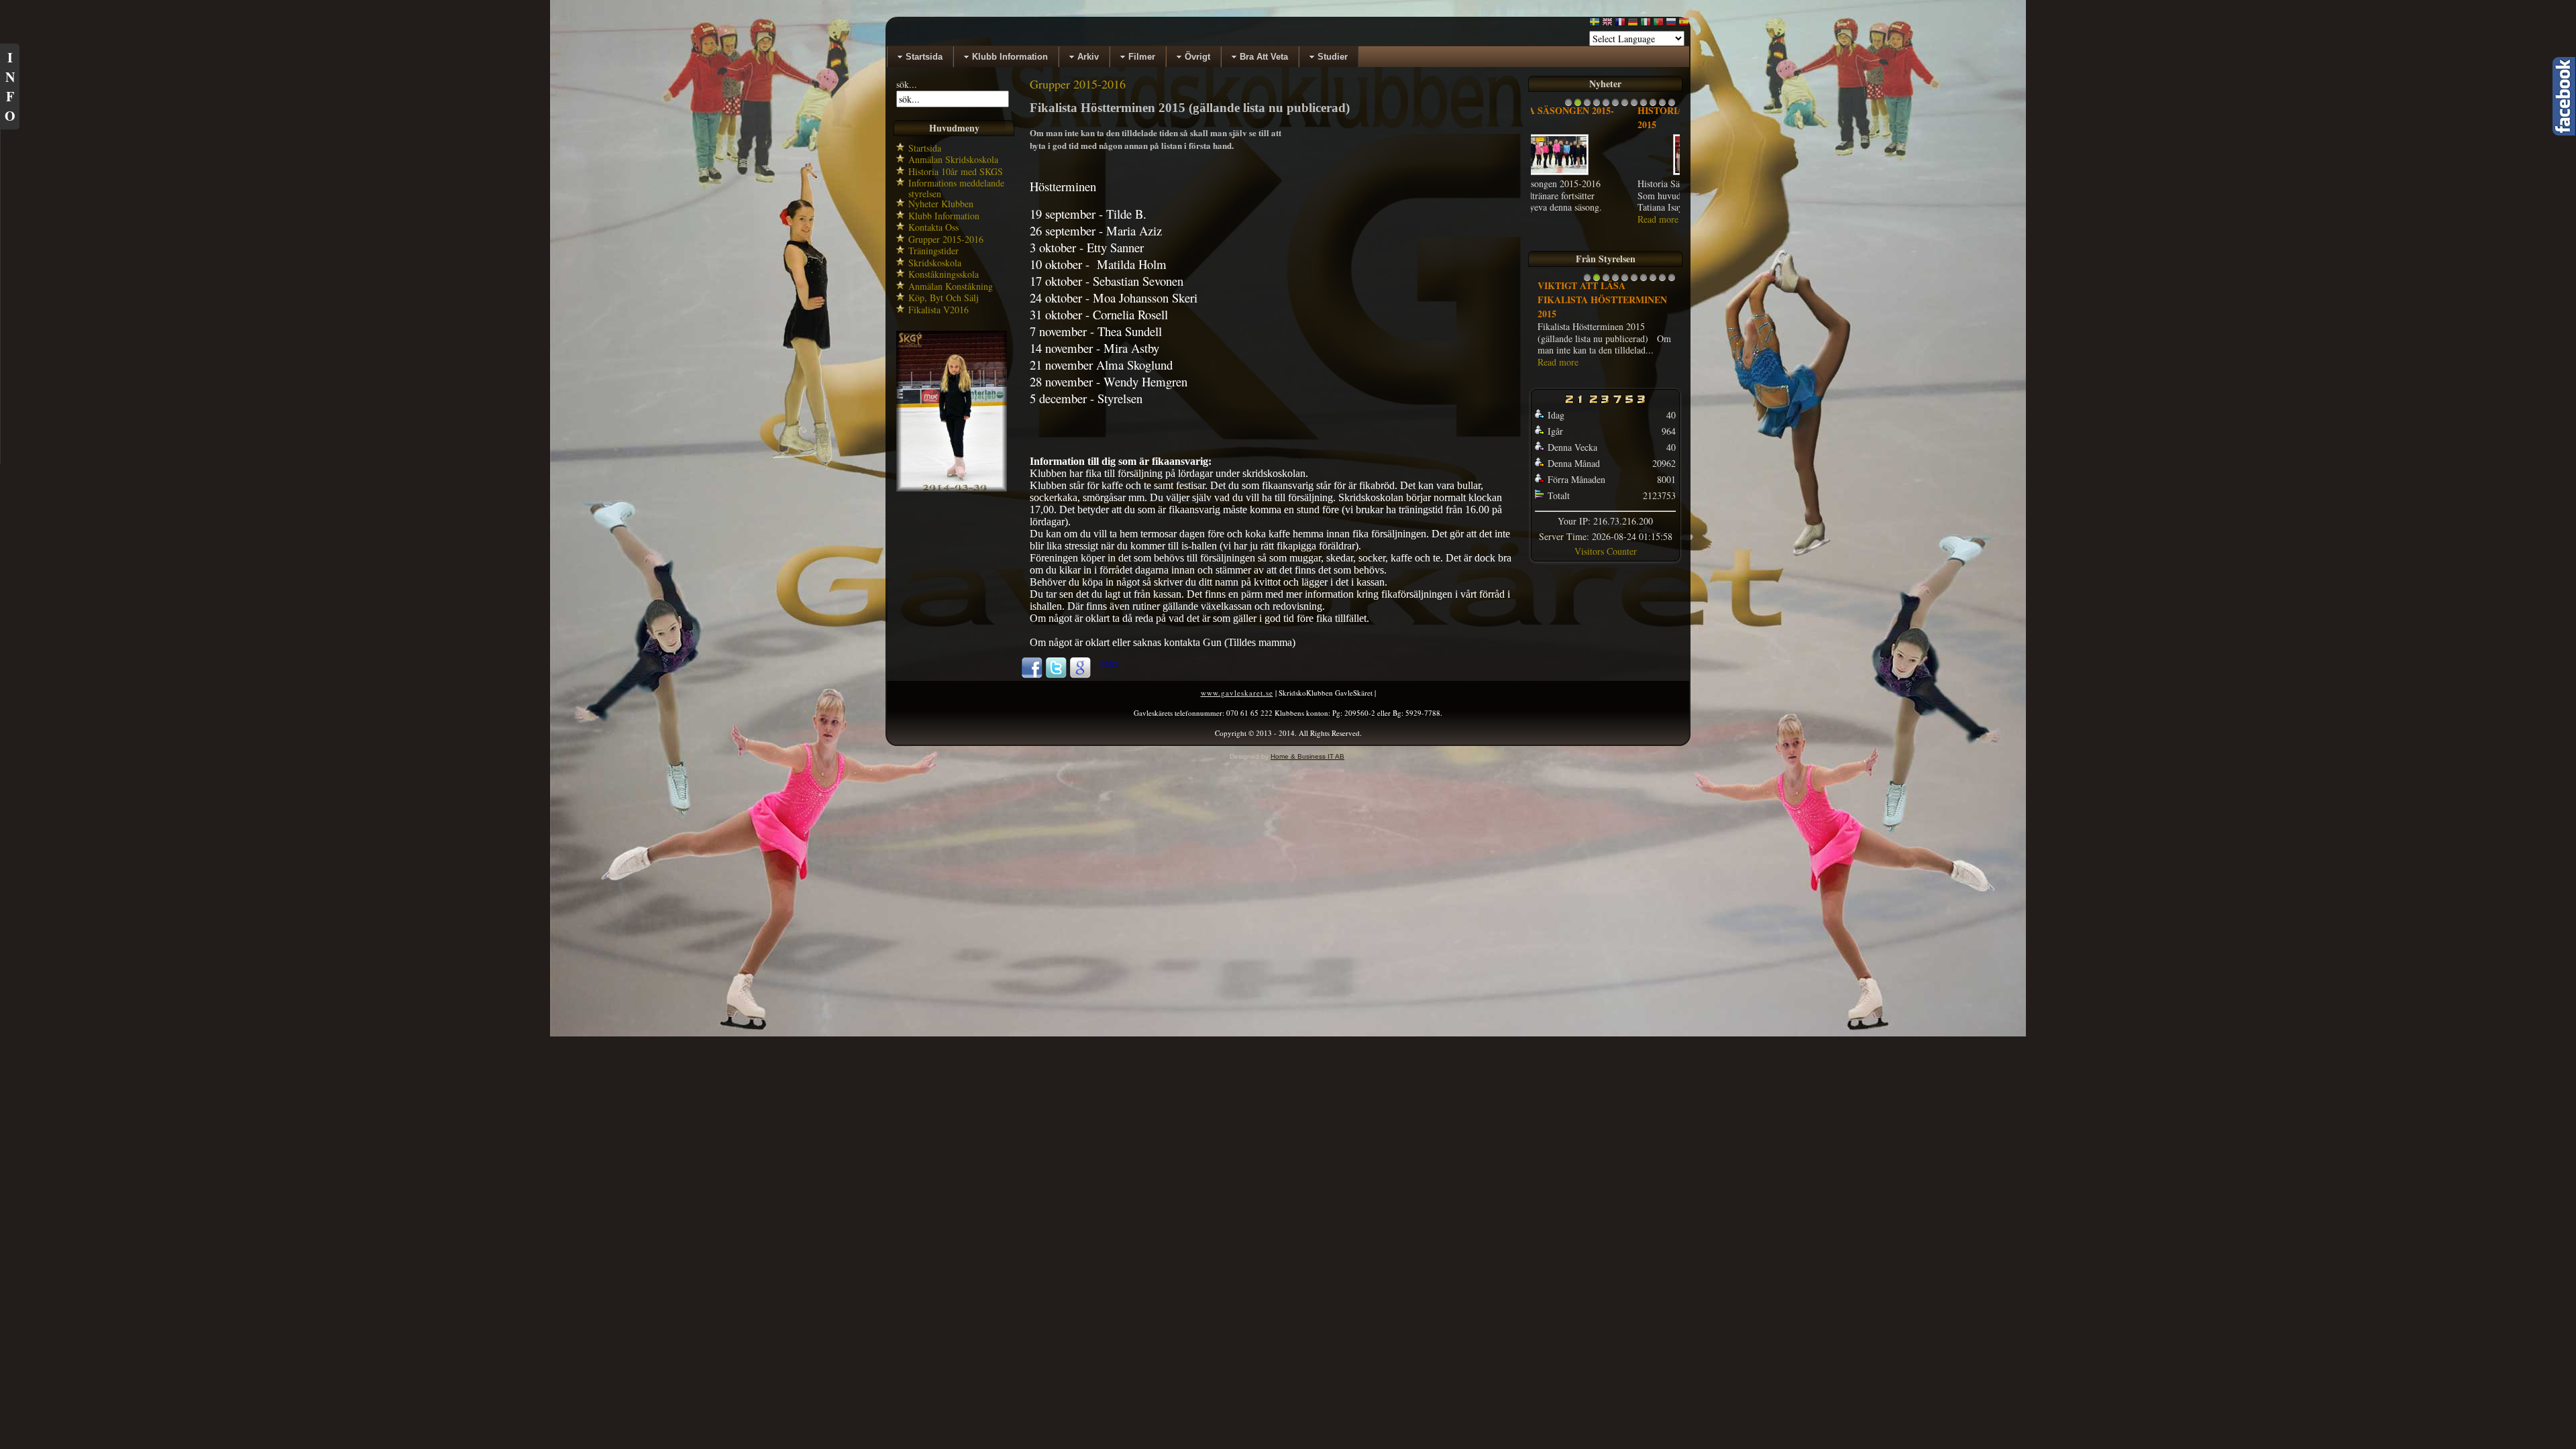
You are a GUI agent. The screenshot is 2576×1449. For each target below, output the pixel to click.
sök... (907, 84)
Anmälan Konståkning (951, 286)
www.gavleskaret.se (1237, 693)
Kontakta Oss (933, 227)
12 (1672, 106)
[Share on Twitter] (1056, 676)
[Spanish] (1684, 24)
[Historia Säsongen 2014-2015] (1605, 174)
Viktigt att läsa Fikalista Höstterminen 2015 (1602, 292)
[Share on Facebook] (1032, 676)
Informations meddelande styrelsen (956, 188)
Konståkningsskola (944, 274)
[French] (1620, 24)
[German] (1633, 24)
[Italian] (1646, 24)
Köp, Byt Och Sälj (944, 298)
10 (1653, 106)
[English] (1607, 24)
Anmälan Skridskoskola (953, 159)
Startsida (925, 148)
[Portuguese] (1658, 24)
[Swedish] (1595, 24)
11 (1662, 106)
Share (1109, 663)
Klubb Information (944, 216)
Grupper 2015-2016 (946, 239)
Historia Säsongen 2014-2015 (1600, 117)
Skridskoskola (935, 263)
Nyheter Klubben (941, 204)
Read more (1558, 219)
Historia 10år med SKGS (956, 171)
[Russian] (1671, 24)
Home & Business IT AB (1307, 756)
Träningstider (933, 251)
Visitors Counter (1606, 544)
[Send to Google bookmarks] (1080, 676)
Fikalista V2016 (938, 310)
